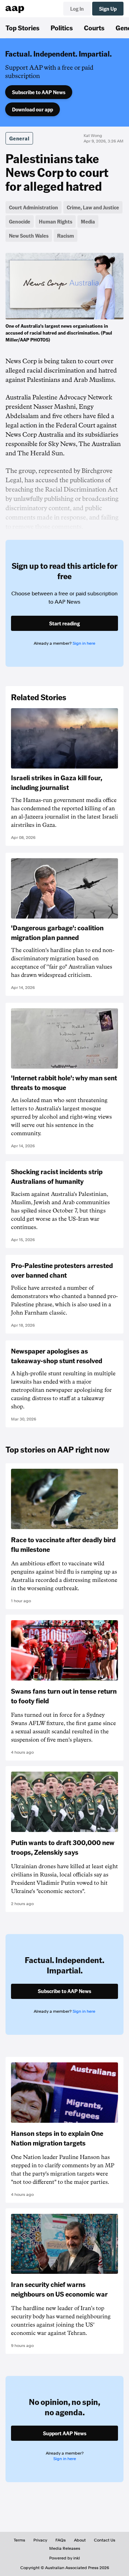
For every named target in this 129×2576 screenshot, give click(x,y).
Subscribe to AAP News (39, 92)
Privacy (40, 2540)
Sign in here (84, 643)
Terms (19, 2540)
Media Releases (65, 2548)
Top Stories (23, 28)
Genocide (20, 221)
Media (88, 221)
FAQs (61, 2540)
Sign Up (108, 9)
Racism (66, 236)
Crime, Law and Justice (93, 207)
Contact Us (105, 2540)
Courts (94, 28)
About (80, 2540)
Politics (62, 28)
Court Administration (34, 207)
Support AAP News (65, 2433)
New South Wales (29, 236)
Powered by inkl (64, 2558)
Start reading (64, 623)
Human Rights (56, 221)
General (19, 138)
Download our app (33, 109)
